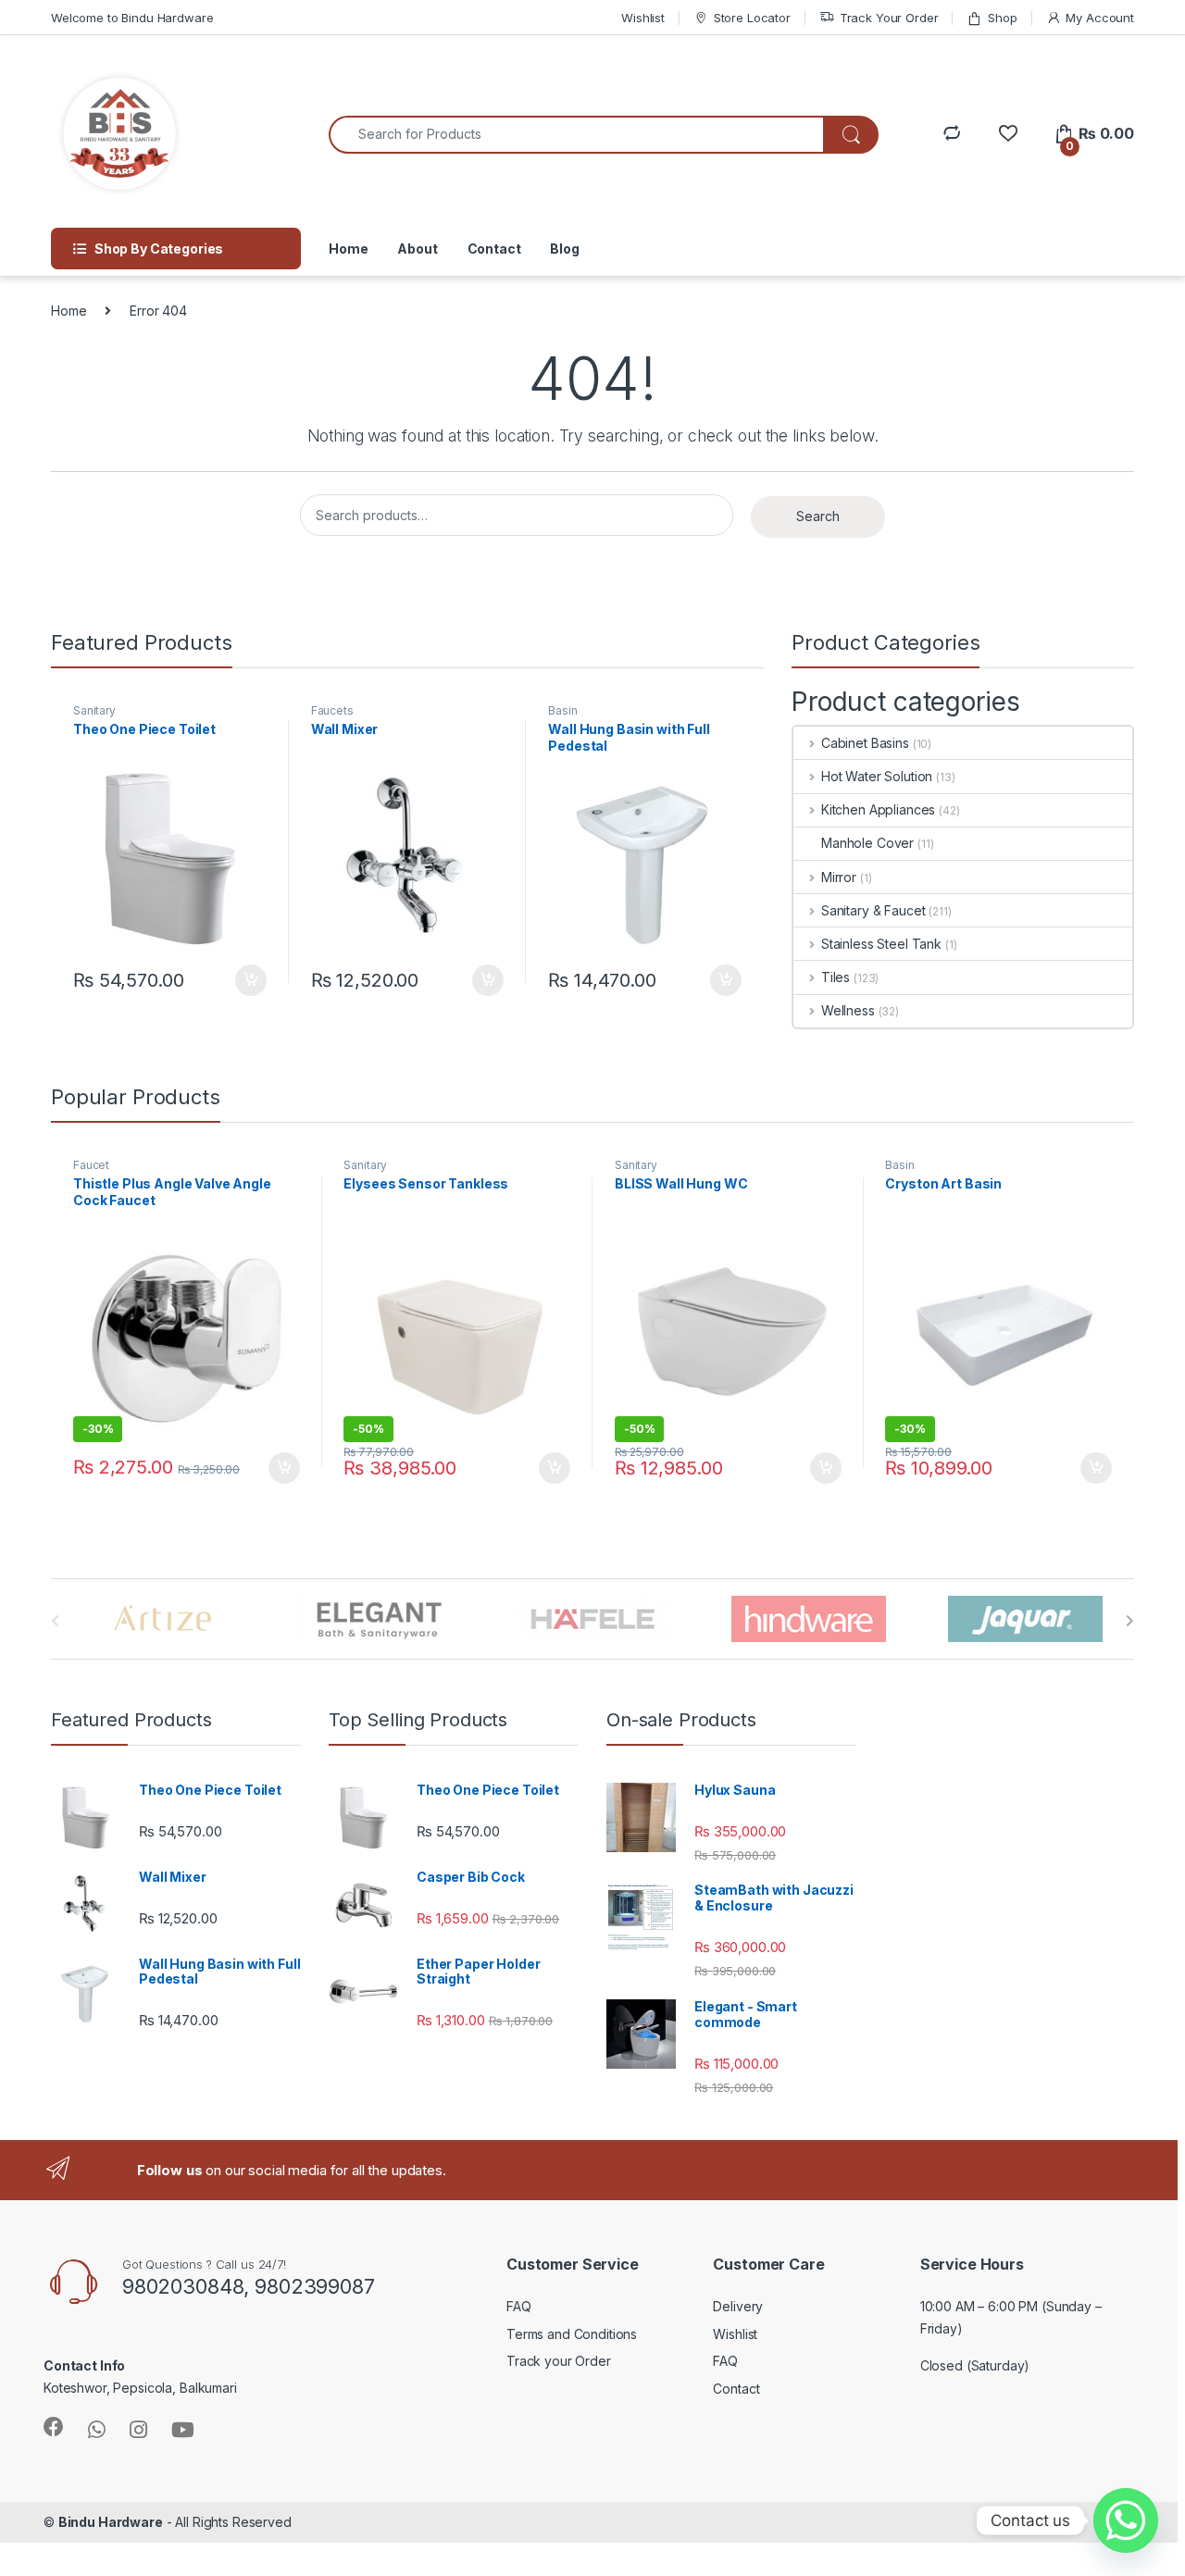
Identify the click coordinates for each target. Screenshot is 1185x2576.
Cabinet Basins (865, 743)
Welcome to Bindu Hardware (132, 18)
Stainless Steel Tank (881, 944)
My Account (1100, 18)
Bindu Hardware (111, 2522)
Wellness (848, 1010)
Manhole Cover (867, 843)
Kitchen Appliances (878, 809)
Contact (494, 249)
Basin (562, 710)
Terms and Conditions (572, 2334)
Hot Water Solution (877, 776)
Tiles (836, 977)
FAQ (519, 2306)
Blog (564, 249)
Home (348, 249)
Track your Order (559, 2361)
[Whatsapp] (1126, 2520)
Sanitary (94, 710)
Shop (1002, 18)
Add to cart (251, 980)
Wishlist (643, 18)
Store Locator (752, 18)
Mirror (839, 877)
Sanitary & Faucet (873, 910)
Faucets (332, 710)
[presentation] (1130, 1621)
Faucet (91, 1165)
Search (818, 516)
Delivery (738, 2306)
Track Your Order (889, 18)
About (417, 249)
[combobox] (576, 135)
